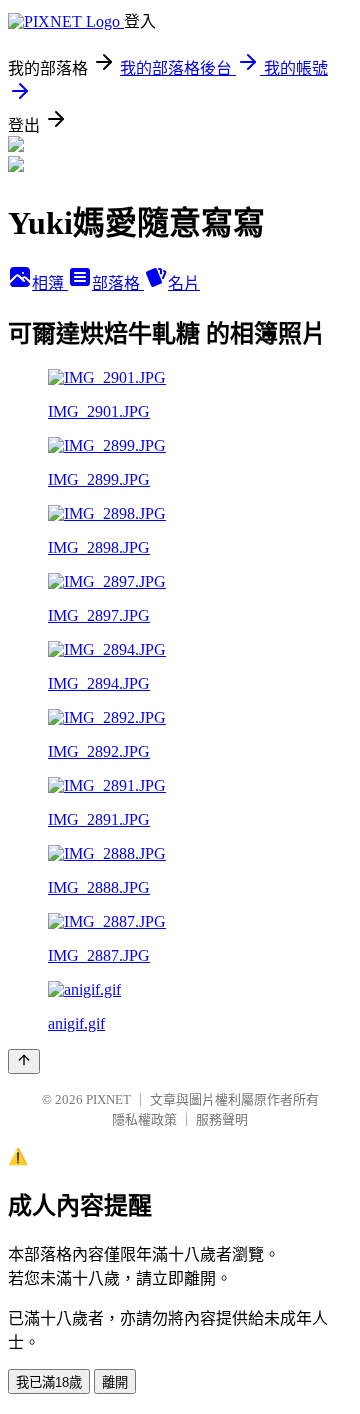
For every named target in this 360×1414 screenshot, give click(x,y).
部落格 (118, 283)
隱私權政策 (144, 1119)
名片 (184, 283)
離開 (115, 1382)
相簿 (50, 283)
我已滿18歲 (49, 1382)
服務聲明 (222, 1119)
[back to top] (24, 1061)
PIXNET (108, 1099)
